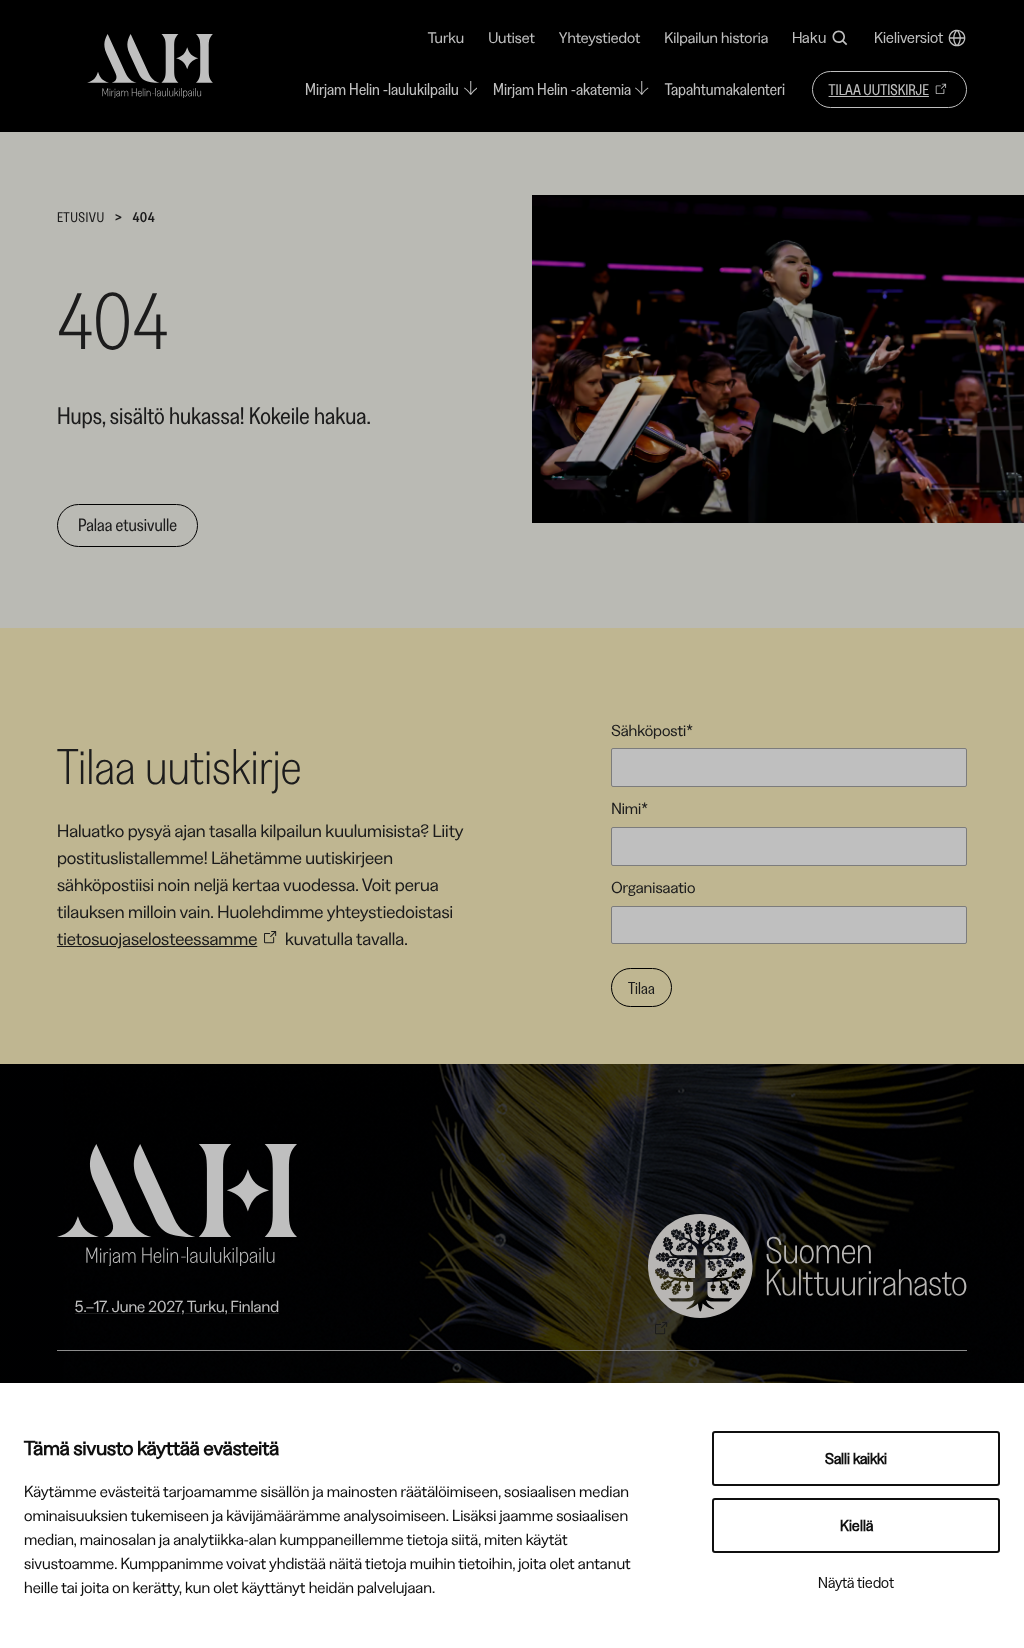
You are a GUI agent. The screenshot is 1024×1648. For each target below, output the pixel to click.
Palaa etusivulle (127, 525)
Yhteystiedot (600, 37)
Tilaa (641, 988)
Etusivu (81, 217)
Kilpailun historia (716, 37)
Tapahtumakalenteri (725, 90)
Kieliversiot (908, 37)
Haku (809, 37)
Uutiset (511, 37)
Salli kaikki (856, 1458)
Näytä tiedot (856, 1582)
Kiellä (856, 1525)
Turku (446, 37)
